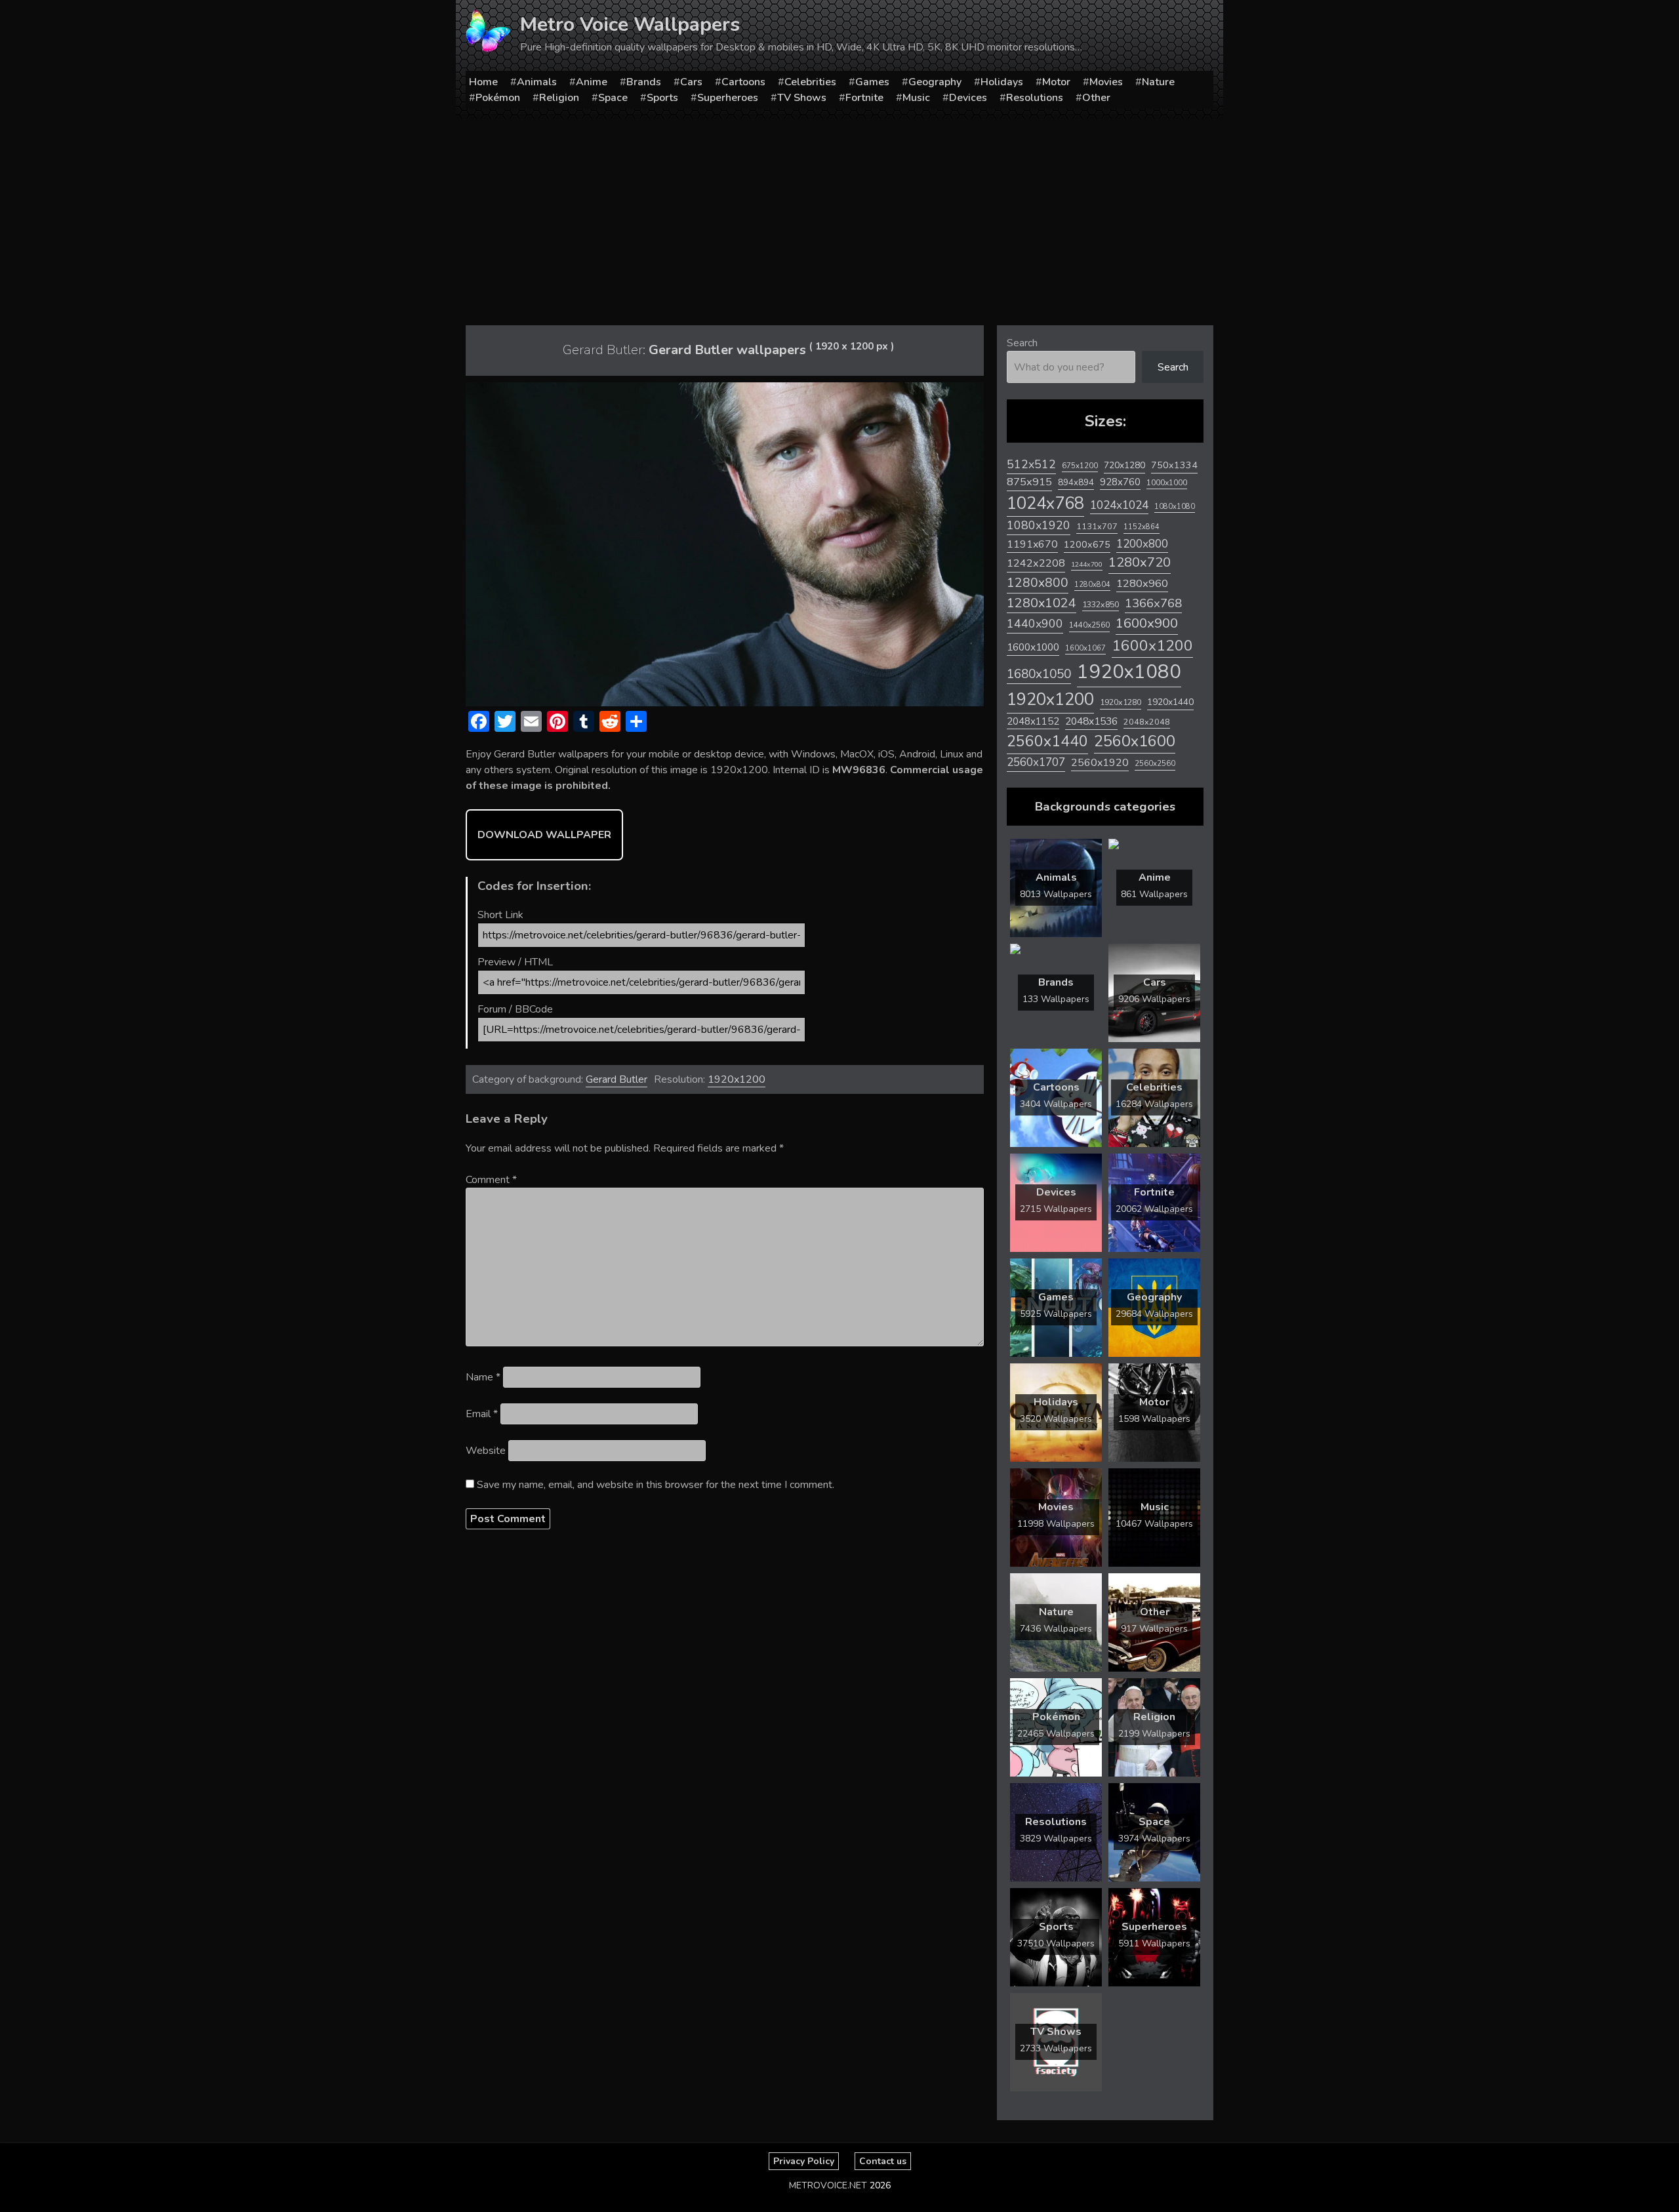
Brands (644, 82)
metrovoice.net (828, 2185)
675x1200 (1080, 466)
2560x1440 (1047, 741)
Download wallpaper (544, 835)
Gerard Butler (617, 1079)
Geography (935, 82)
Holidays (1002, 82)
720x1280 (1124, 465)
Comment (491, 1180)
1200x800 (1142, 544)
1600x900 (1147, 623)
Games (872, 82)
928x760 (1120, 482)
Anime (592, 82)
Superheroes (728, 98)
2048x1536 (1091, 721)
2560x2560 (1155, 764)
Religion (559, 98)
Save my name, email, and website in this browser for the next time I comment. (656, 1485)
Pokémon (498, 98)
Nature (1158, 82)
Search (1022, 343)
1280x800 (1038, 583)
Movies (1106, 82)
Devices (968, 98)
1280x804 (1092, 585)
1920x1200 (737, 1079)
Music (916, 98)
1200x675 (1087, 544)
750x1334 (1174, 465)
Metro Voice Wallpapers (630, 25)
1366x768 (1153, 603)
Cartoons (743, 82)
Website (486, 1451)
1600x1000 (1033, 647)
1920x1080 (1129, 672)
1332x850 (1101, 604)
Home (483, 82)
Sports (662, 98)
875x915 (1029, 482)
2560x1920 (1100, 763)
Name (483, 1377)
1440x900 (1035, 624)
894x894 (1076, 482)
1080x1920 (1039, 525)
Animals (537, 82)
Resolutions (1035, 98)
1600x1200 (1152, 646)
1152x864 (1142, 527)
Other (1096, 98)
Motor (1056, 82)
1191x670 (1032, 544)
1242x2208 (1036, 563)
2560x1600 (1135, 741)
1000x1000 (1167, 483)
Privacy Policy (804, 2161)
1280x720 (1140, 562)
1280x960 (1142, 583)
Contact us (883, 2161)
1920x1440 (1170, 702)
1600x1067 (1085, 648)
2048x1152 (1033, 721)
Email (482, 1414)
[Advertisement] (839, 217)
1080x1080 (1175, 507)
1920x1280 (1121, 702)
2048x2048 (1147, 722)
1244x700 (1087, 564)
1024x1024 (1119, 505)
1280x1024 (1042, 603)
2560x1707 (1036, 762)
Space (613, 98)
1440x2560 (1089, 625)
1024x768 (1045, 503)
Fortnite (864, 98)
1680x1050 (1039, 674)
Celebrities (810, 82)
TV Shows (802, 98)
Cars (691, 82)
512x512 (1031, 464)
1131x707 (1097, 527)
